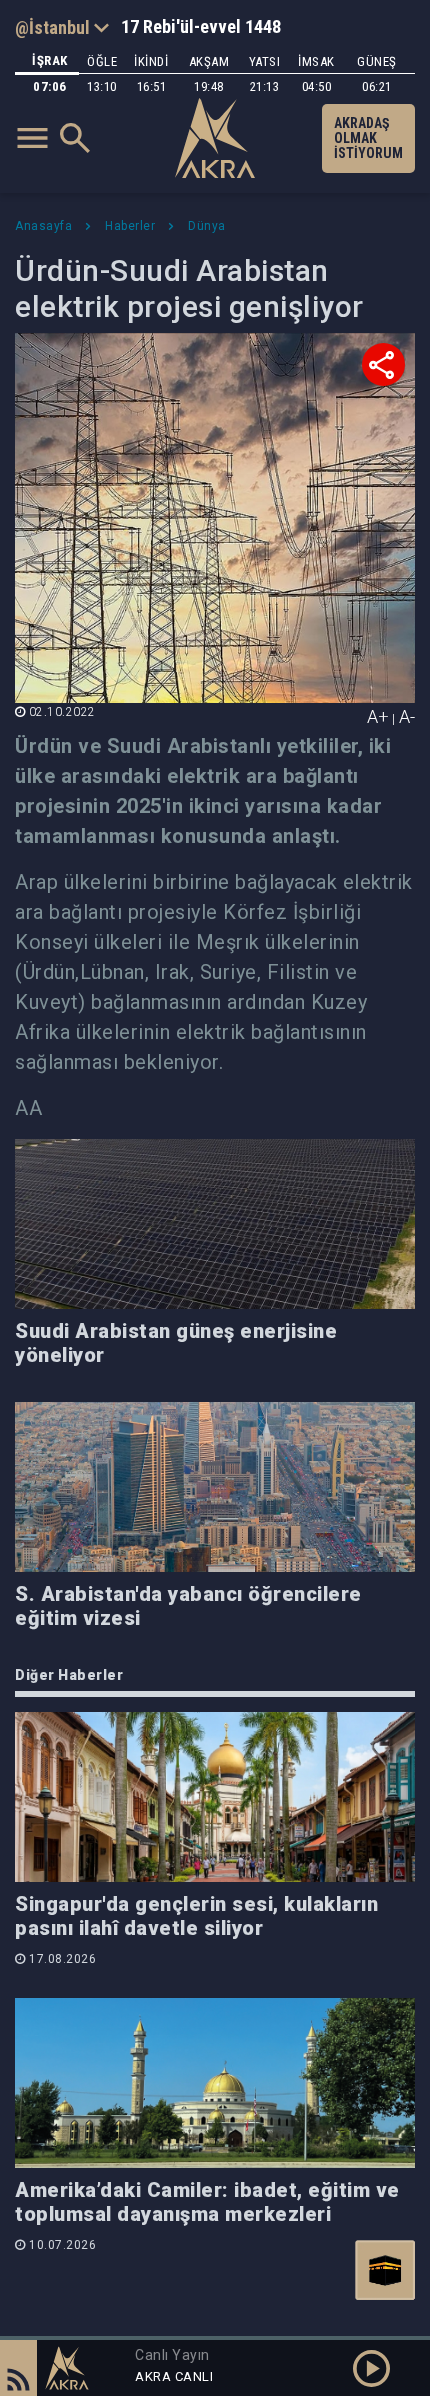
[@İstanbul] (62, 27)
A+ (378, 716)
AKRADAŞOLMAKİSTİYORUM (368, 138)
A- (407, 716)
